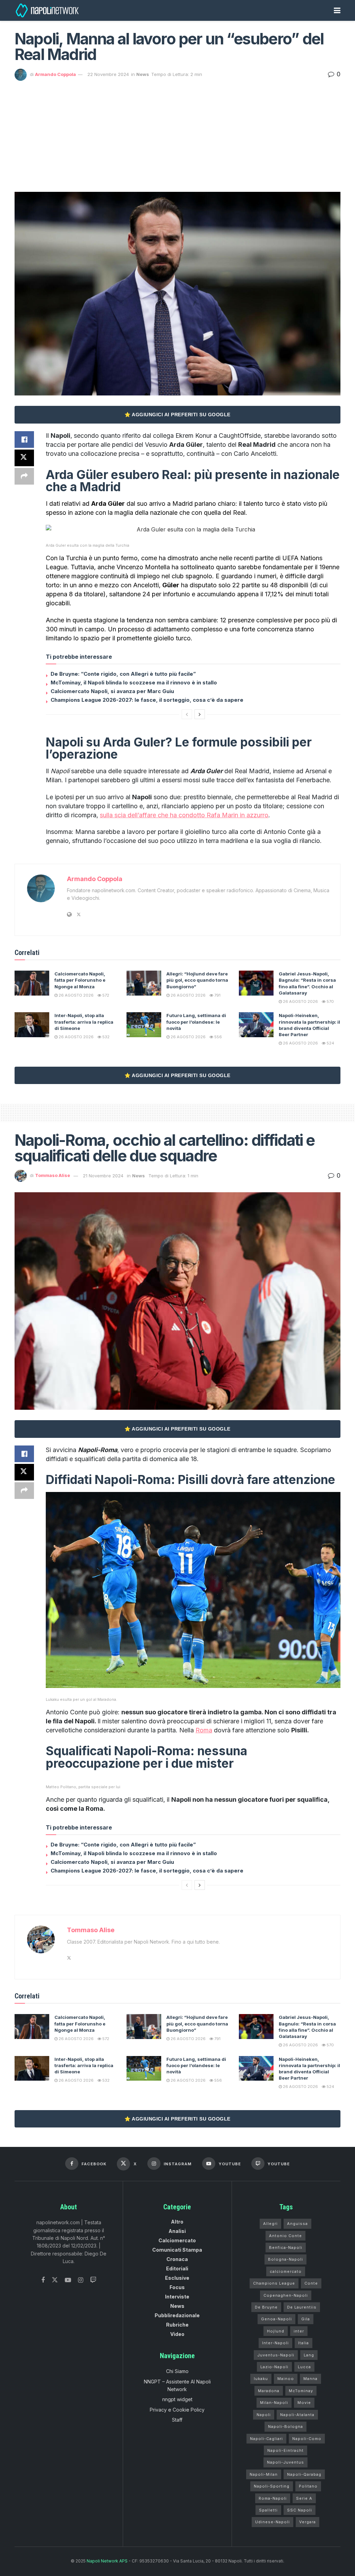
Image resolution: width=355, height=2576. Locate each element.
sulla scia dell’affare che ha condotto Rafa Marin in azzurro (184, 815)
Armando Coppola (55, 74)
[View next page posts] (200, 714)
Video (177, 2334)
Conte (311, 2283)
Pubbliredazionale (177, 2315)
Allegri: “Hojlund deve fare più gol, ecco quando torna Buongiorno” (197, 980)
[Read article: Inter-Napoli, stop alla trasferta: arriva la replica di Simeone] (32, 1025)
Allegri (270, 2224)
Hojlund (276, 2331)
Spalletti (268, 2510)
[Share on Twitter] (24, 458)
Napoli (264, 2415)
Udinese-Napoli (272, 2522)
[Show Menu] (337, 10)
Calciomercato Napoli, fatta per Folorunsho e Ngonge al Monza (80, 980)
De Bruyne (266, 2307)
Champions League (274, 2283)
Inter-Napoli (275, 2343)
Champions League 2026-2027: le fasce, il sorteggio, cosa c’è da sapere (147, 700)
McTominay (301, 2391)
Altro (177, 2222)
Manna (310, 2379)
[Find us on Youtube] (68, 2280)
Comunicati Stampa (177, 2250)
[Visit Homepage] (48, 10)
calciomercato (286, 2271)
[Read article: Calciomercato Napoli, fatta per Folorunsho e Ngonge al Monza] (32, 983)
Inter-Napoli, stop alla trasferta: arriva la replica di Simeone (84, 1022)
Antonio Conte (285, 2236)
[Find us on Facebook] (43, 2280)
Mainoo (286, 2379)
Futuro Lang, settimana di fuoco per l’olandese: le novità (196, 1022)
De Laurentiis (302, 2307)
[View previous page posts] (187, 714)
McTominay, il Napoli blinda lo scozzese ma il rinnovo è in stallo (134, 683)
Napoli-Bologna (285, 2426)
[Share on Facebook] (24, 440)
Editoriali (177, 2268)
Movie (304, 2403)
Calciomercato (177, 2240)
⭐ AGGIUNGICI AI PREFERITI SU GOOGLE (177, 415)
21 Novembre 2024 (103, 1176)
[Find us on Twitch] (93, 2280)
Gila (306, 2319)
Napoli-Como (307, 2439)
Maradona (269, 2391)
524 (330, 1043)
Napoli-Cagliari (266, 2439)
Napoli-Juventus (285, 2462)
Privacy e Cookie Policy (177, 2410)
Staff (177, 2420)
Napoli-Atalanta (297, 2415)
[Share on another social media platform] (24, 476)
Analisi (177, 2231)
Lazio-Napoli (274, 2367)
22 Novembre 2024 (108, 74)
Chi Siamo (177, 2371)
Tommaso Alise (53, 1176)
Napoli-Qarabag (304, 2474)
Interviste (177, 2297)
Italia (304, 2343)
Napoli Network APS (107, 2561)
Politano (308, 2486)
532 (105, 1037)
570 (330, 1001)
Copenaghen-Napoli (286, 2295)
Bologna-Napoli (285, 2259)
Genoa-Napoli (276, 2319)
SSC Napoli (300, 2510)
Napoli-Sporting (272, 2486)
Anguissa (297, 2224)
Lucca (304, 2367)
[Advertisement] (177, 133)
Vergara (308, 2522)
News (143, 74)
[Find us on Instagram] (81, 2280)
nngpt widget (177, 2399)
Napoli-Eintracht (285, 2450)
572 (105, 995)
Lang (309, 2355)
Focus (177, 2287)
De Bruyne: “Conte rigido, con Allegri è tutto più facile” (123, 674)
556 (218, 1037)
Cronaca (177, 2259)
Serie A (304, 2498)
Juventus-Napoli (276, 2355)
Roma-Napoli (273, 2498)
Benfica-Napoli (286, 2247)
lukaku (261, 2379)
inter (299, 2331)
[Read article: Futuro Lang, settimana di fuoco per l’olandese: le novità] (144, 1025)
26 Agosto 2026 (76, 995)
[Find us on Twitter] (55, 2280)
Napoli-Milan (264, 2474)
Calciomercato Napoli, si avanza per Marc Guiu (112, 691)
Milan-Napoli (274, 2403)
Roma (204, 1730)
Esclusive (177, 2278)
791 (217, 995)
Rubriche (177, 2325)
